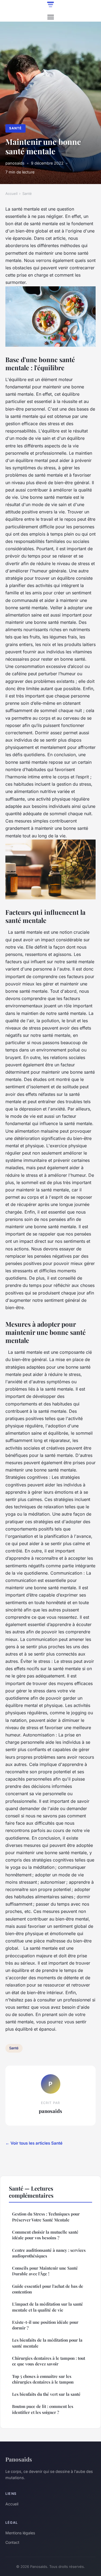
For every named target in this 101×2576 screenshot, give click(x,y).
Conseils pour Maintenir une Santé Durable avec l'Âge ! (45, 2271)
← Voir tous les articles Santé (34, 2143)
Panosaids (19, 2459)
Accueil (11, 194)
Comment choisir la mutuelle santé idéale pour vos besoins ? (45, 2235)
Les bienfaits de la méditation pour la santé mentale (47, 2343)
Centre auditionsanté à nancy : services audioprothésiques (49, 2253)
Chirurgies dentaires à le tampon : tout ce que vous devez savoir (49, 2361)
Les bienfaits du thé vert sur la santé (46, 2394)
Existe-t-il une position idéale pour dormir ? (45, 2325)
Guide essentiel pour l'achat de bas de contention (48, 2289)
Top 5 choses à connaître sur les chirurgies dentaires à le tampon (43, 2379)
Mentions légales (20, 2533)
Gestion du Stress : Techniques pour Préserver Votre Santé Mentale (46, 2217)
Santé (15, 128)
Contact (12, 2542)
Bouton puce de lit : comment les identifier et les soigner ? (43, 2409)
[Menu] (51, 17)
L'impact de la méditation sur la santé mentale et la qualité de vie (48, 2307)
